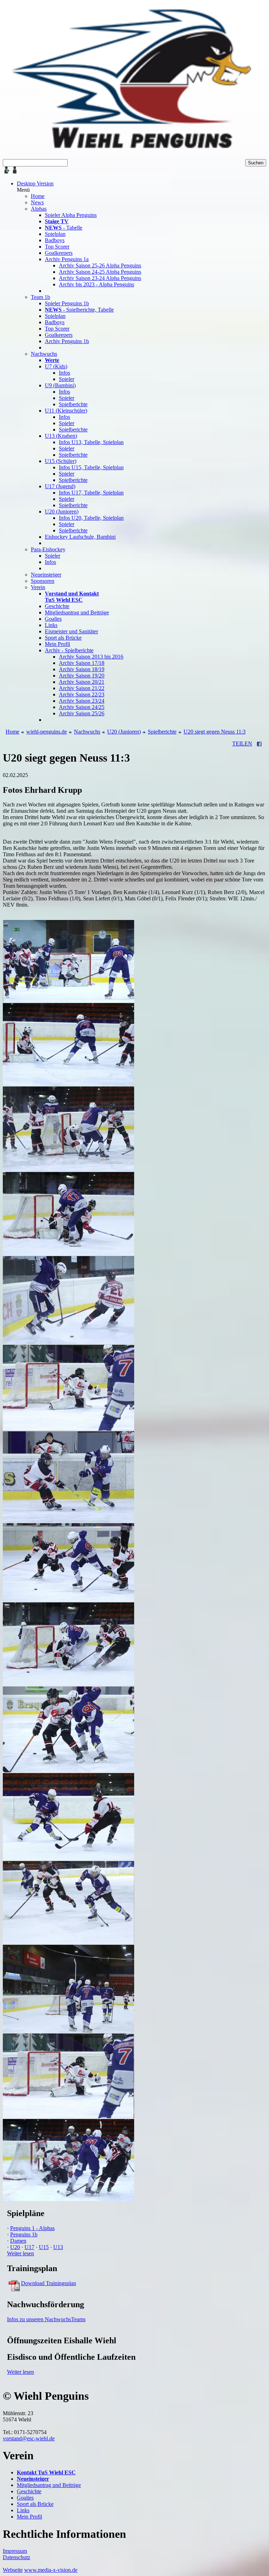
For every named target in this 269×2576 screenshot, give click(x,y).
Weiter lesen (20, 2253)
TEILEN (242, 744)
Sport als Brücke (35, 2504)
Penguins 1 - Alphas (32, 2228)
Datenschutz (16, 2557)
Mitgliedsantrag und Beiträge (49, 2485)
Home (12, 732)
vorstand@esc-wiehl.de (29, 2438)
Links (23, 2510)
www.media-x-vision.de (51, 2570)
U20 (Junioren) (124, 732)
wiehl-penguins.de (47, 732)
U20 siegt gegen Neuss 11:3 (215, 732)
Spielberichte (162, 732)
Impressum (15, 2551)
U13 (58, 2247)
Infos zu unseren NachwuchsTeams (46, 2319)
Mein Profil (29, 2517)
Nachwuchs (87, 732)
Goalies (25, 2498)
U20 (15, 2247)
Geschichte (29, 2491)
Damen (18, 2241)
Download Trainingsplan (49, 2283)
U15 (44, 2247)
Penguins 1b (24, 2234)
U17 (29, 2247)
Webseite (13, 2570)
